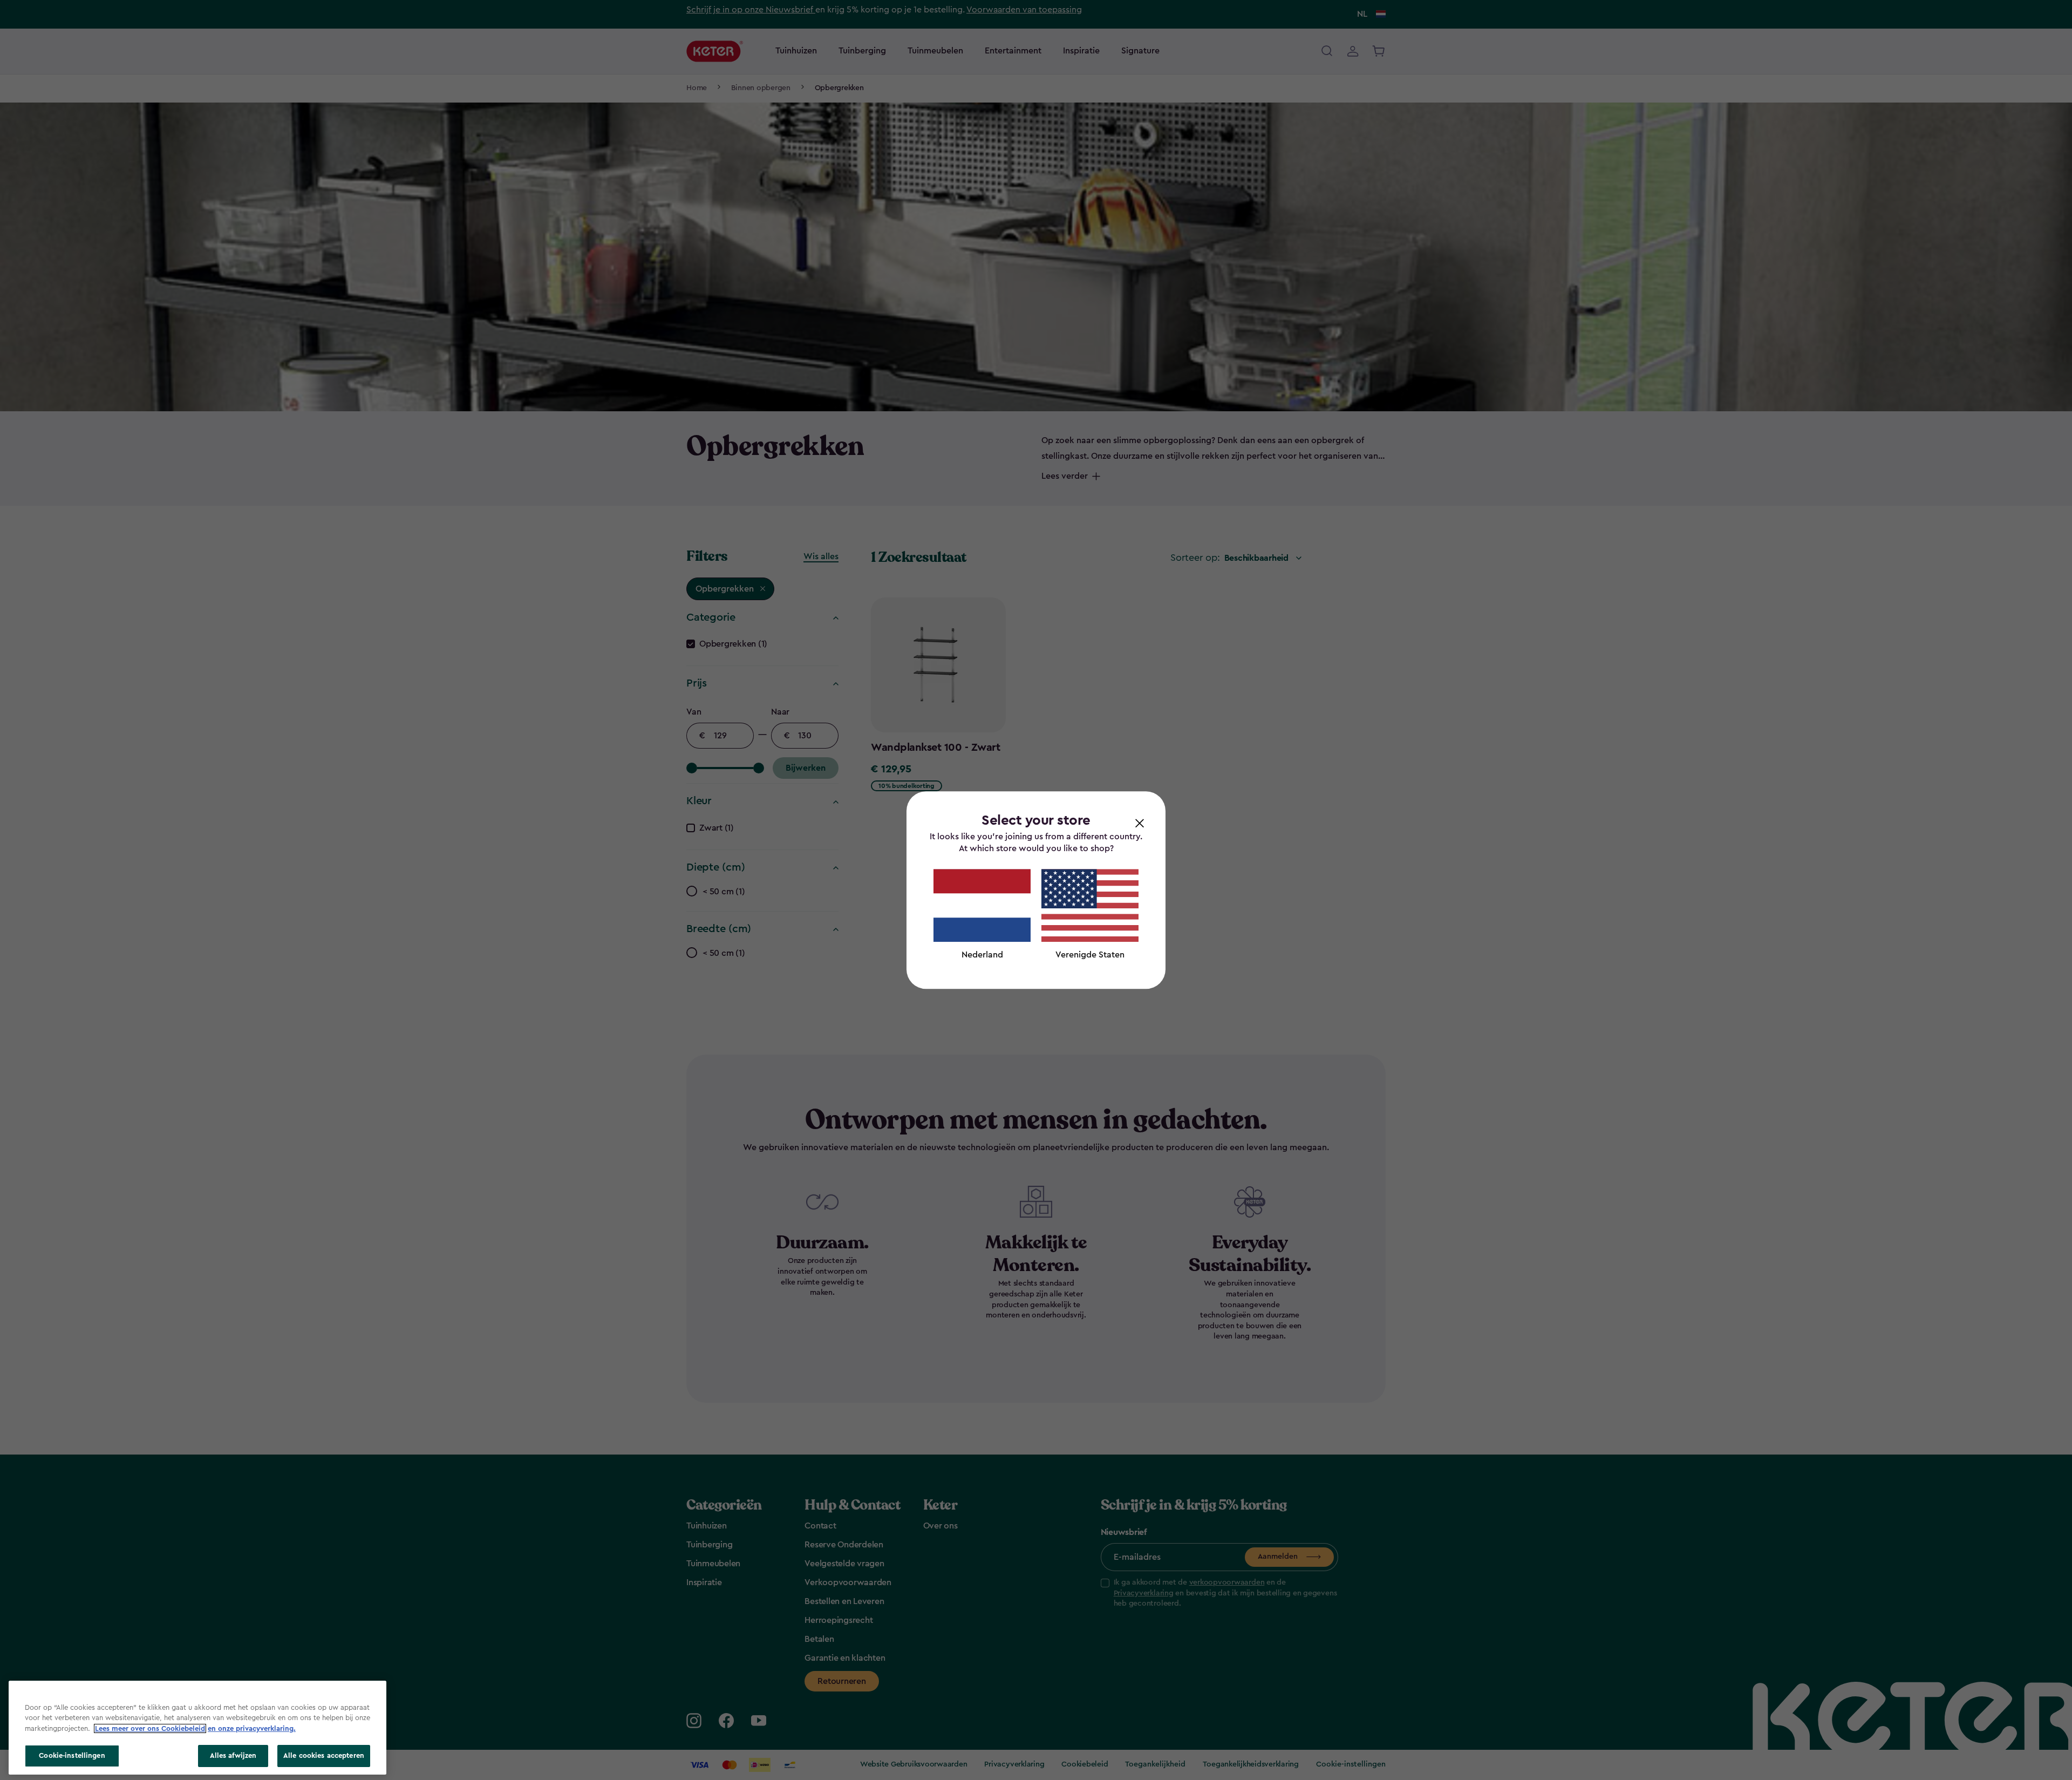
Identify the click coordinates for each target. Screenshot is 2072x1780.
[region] (197, 1728)
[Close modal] (1140, 823)
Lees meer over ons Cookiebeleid (150, 1728)
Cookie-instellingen (72, 1755)
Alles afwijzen (233, 1755)
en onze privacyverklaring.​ (252, 1728)
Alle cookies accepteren (324, 1755)
